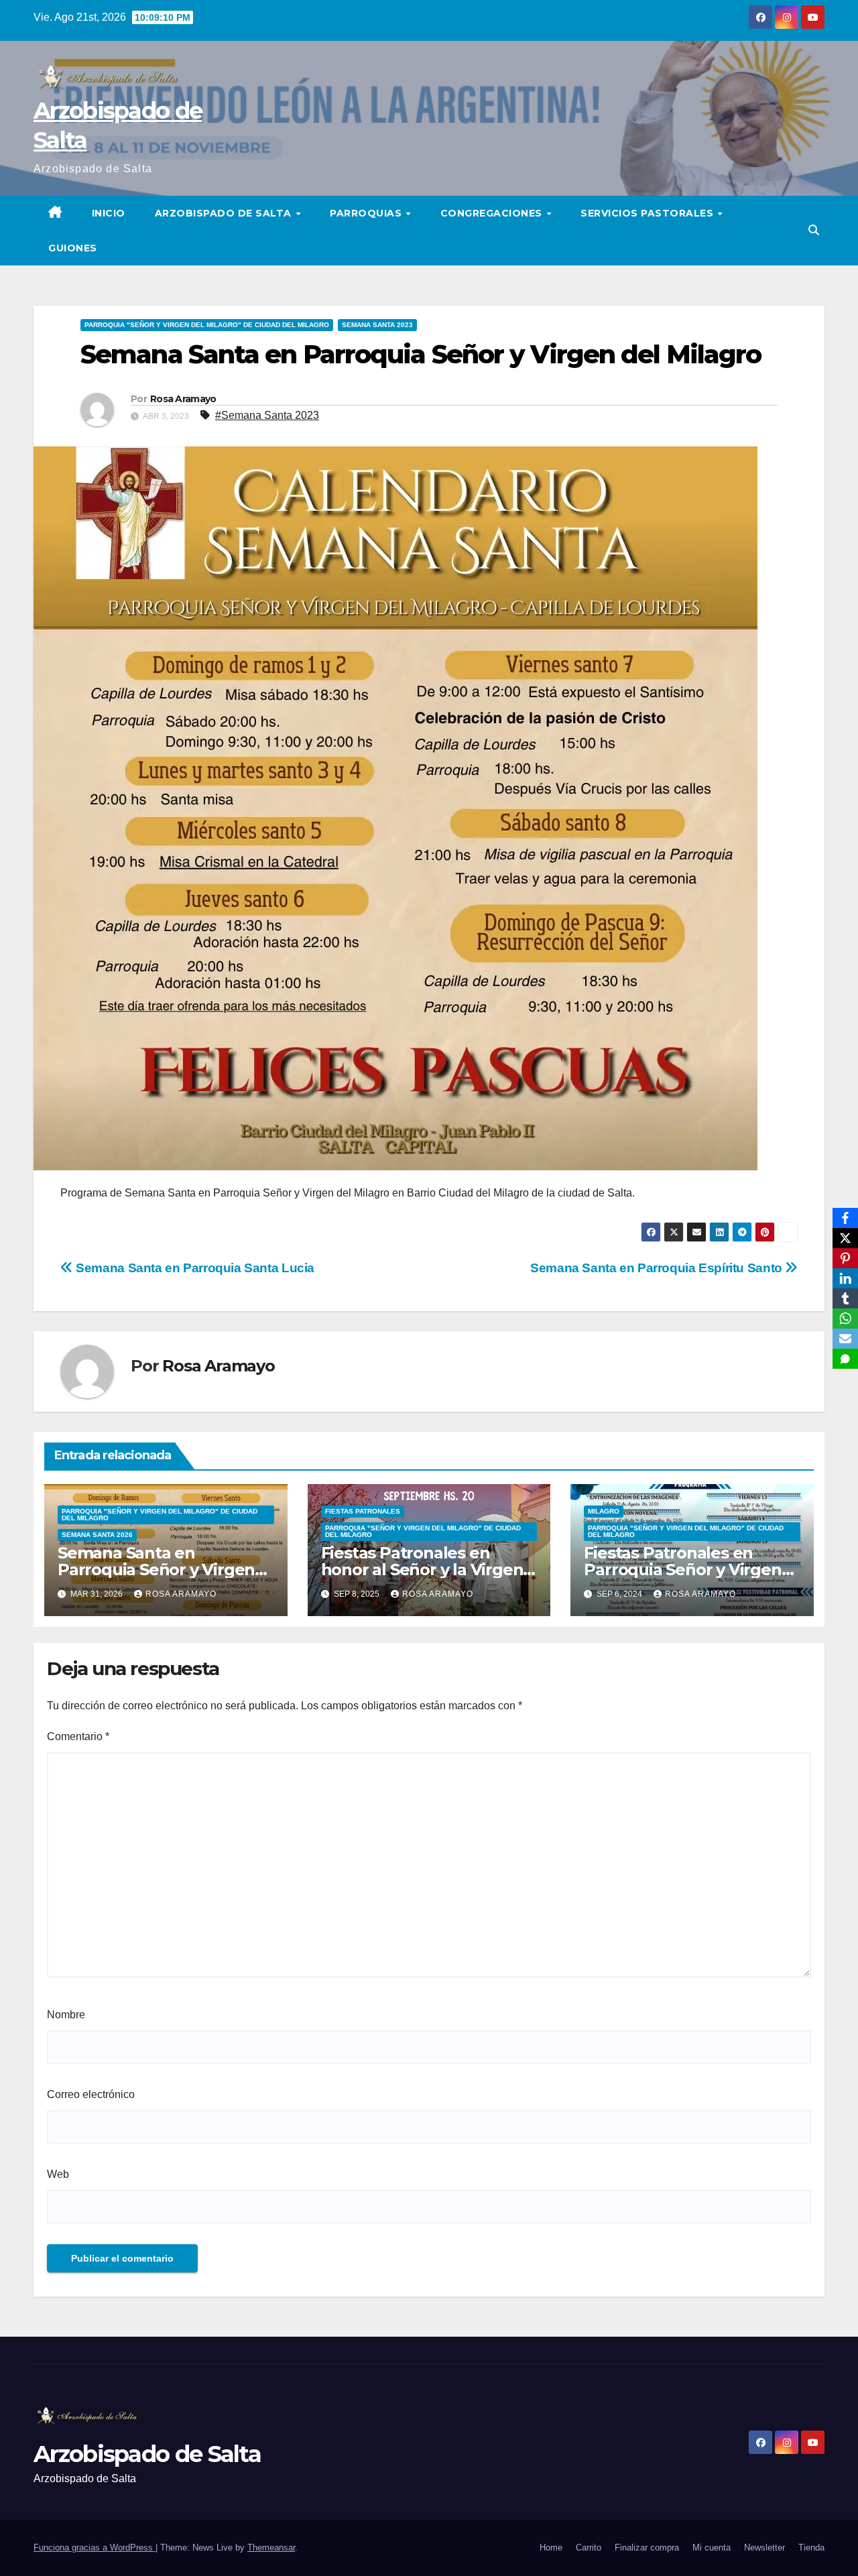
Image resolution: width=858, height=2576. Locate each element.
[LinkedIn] (845, 1278)
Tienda (811, 2548)
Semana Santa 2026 (97, 1535)
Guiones (73, 248)
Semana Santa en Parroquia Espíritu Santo (658, 1268)
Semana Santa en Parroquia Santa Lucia (194, 1268)
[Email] (845, 1339)
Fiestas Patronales (363, 1511)
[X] (845, 1238)
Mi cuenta (712, 2548)
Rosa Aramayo (183, 399)
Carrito (589, 2548)
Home (551, 2548)
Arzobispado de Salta (225, 213)
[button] (814, 230)
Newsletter (764, 2548)
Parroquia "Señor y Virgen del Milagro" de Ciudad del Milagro (207, 325)
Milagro (604, 1511)
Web (58, 2174)
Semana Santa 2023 (377, 325)
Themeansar (271, 2548)
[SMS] (845, 1359)
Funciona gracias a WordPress (95, 2548)
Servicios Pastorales (649, 213)
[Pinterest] (845, 1258)
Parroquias (367, 213)
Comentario (78, 1736)
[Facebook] (845, 1218)
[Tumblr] (845, 1298)
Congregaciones (493, 213)
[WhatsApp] (845, 1318)
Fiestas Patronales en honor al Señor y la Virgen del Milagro (422, 1570)
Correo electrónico (91, 2094)
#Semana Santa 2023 (267, 415)
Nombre (66, 2015)
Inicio (109, 213)
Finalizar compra (647, 2548)
